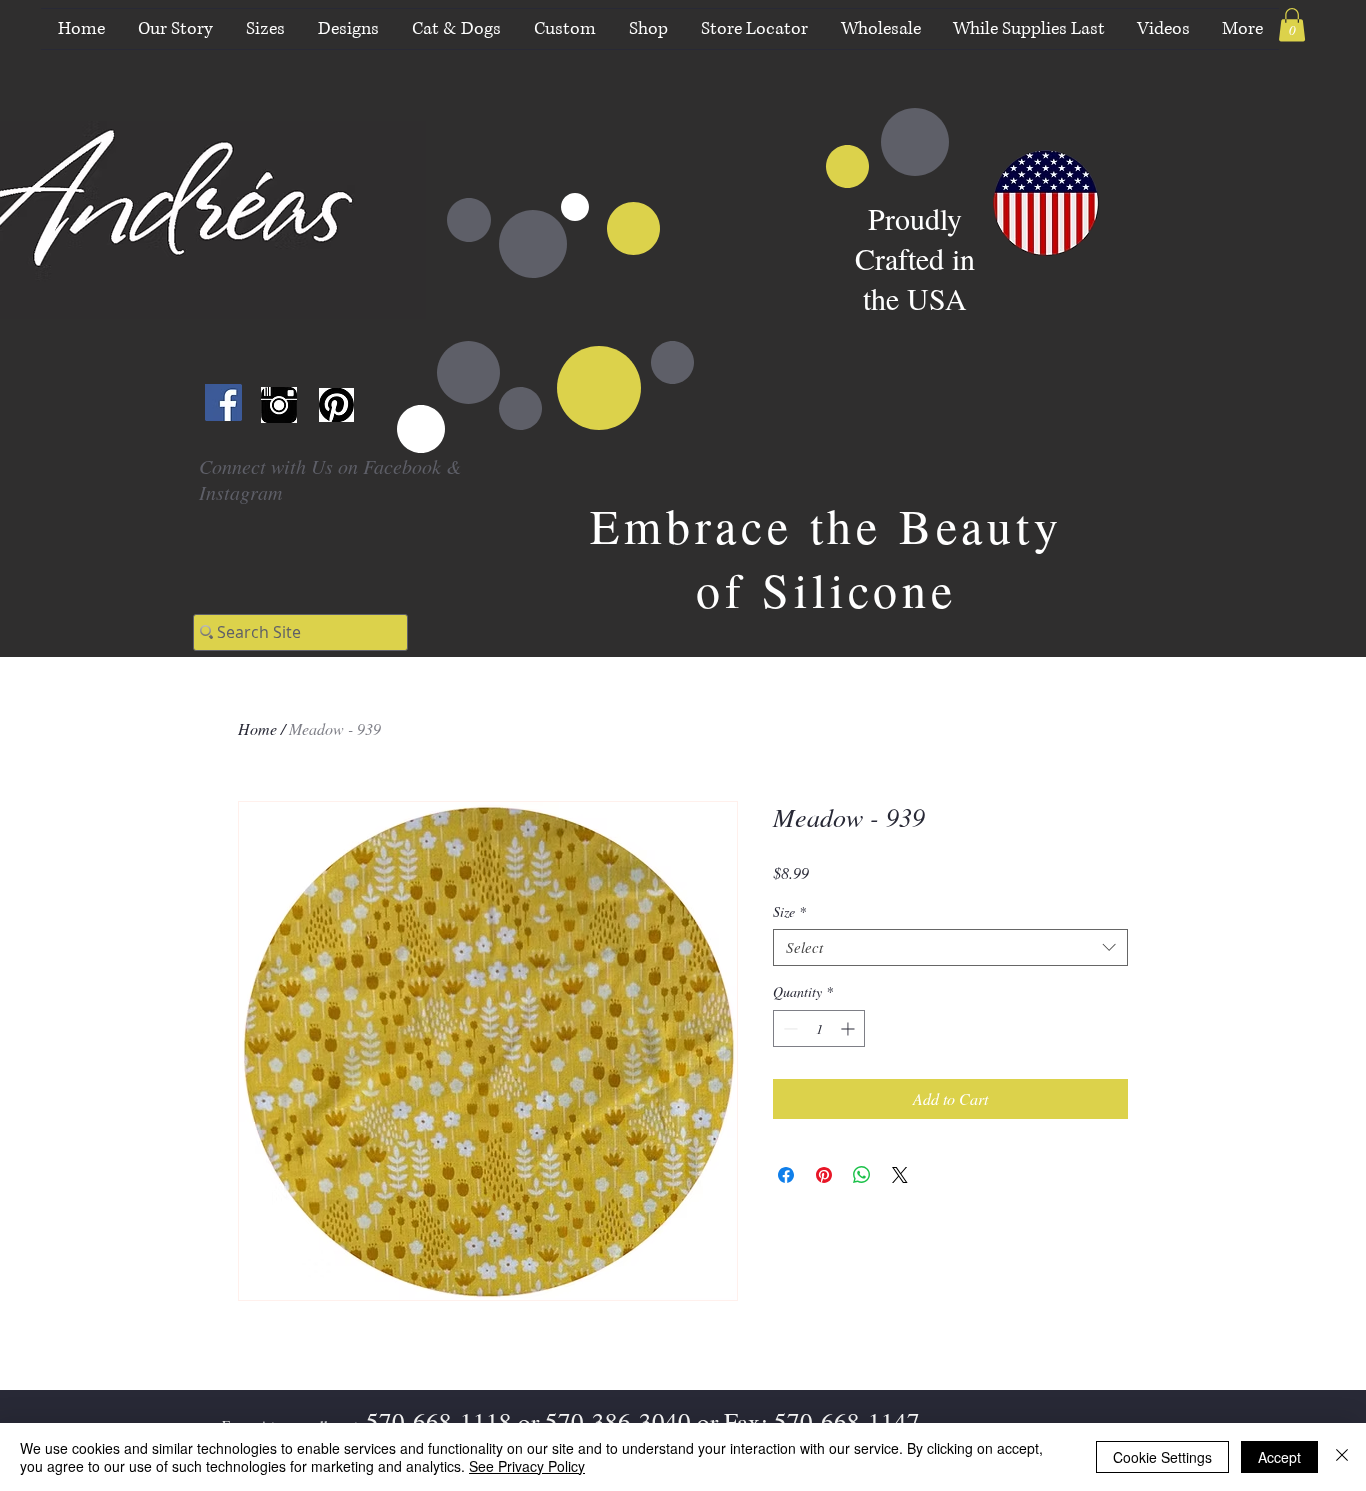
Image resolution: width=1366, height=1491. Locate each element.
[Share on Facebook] (786, 1175)
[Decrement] (788, 1028)
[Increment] (849, 1028)
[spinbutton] (819, 1028)
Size (789, 912)
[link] (1292, 24)
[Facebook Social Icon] (223, 402)
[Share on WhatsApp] (862, 1175)
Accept (1279, 1457)
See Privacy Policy (527, 1466)
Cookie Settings (1162, 1457)
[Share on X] (900, 1175)
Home (257, 728)
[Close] (1342, 1457)
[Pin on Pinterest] (824, 1175)
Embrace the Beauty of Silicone (826, 557)
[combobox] (950, 948)
